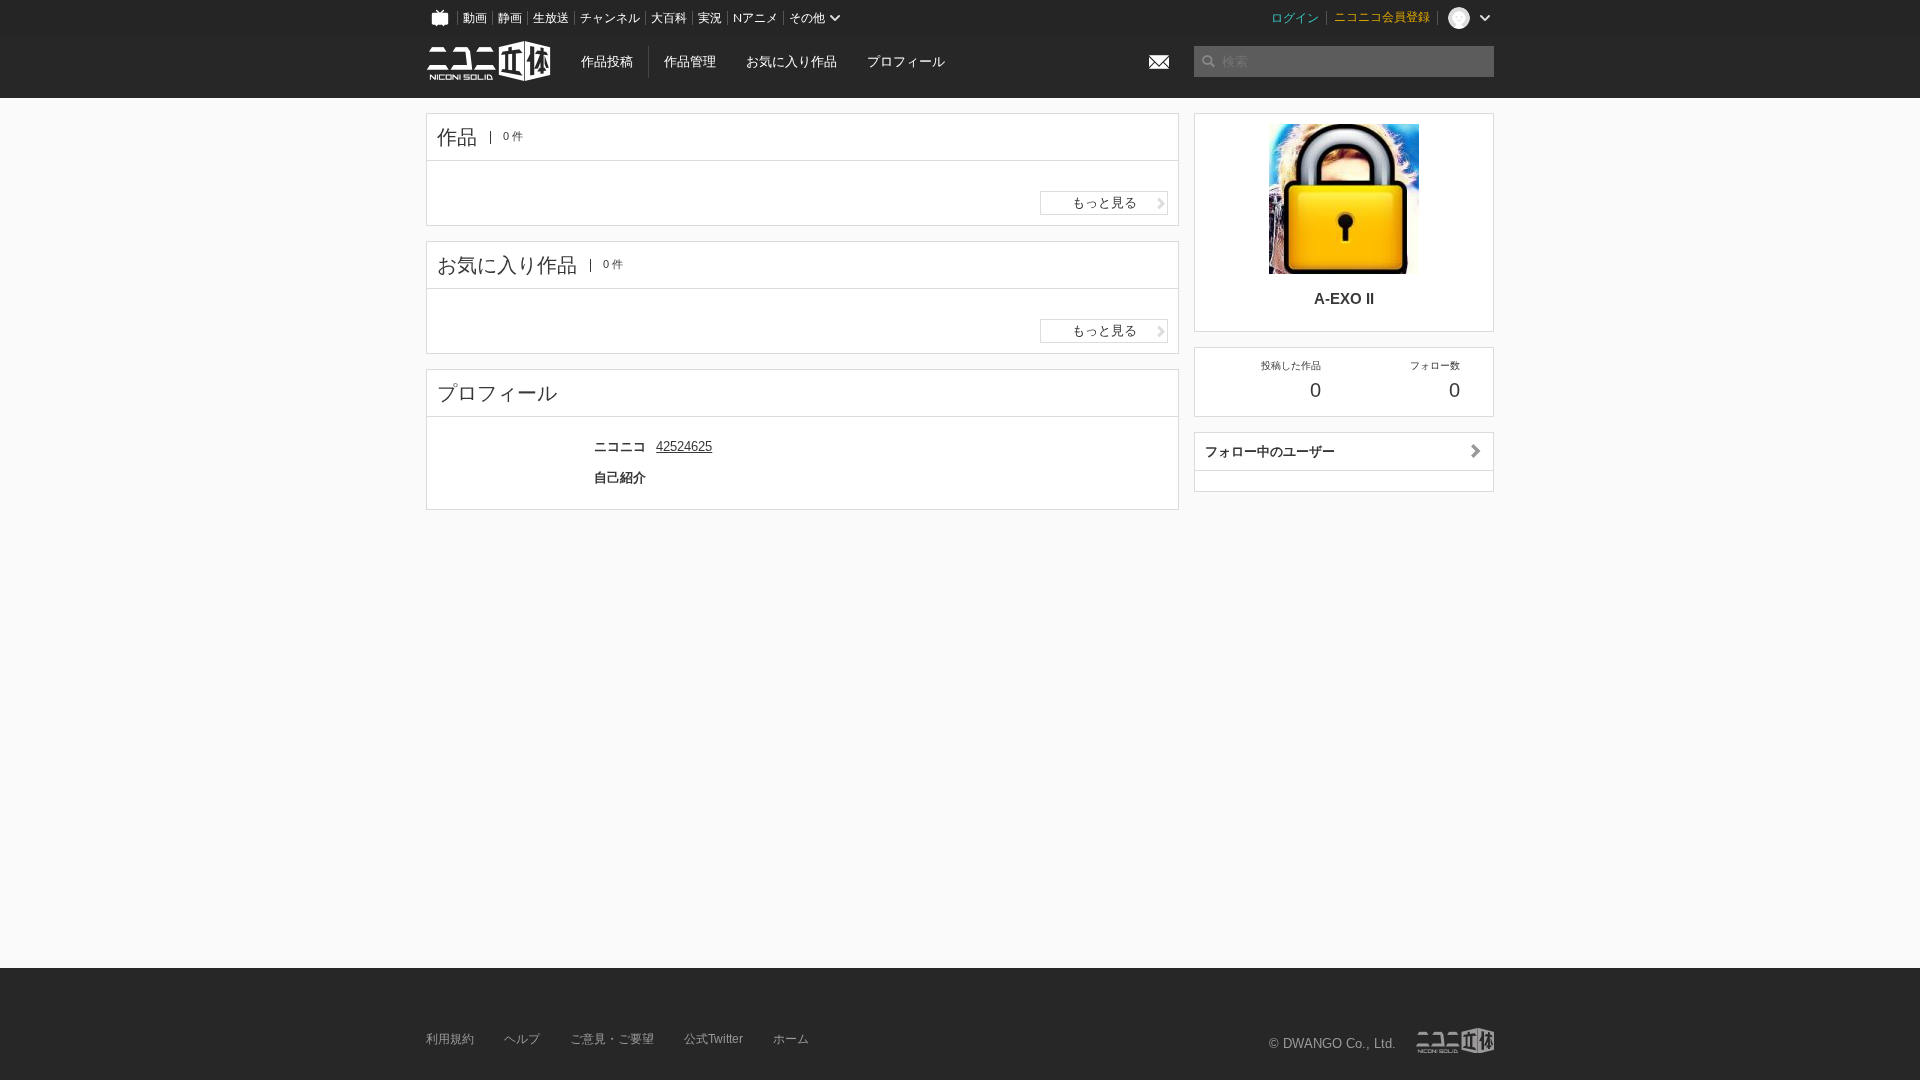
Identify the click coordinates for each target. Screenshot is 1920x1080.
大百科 (669, 18)
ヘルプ (522, 1039)
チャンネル (610, 18)
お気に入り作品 (791, 61)
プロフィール (906, 61)
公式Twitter (713, 1039)
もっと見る (1104, 202)
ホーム (791, 1039)
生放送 (551, 18)
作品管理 (690, 61)
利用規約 (450, 1039)
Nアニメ (755, 18)
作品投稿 (607, 61)
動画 (475, 18)
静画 (510, 18)
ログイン (1295, 18)
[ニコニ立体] (1455, 1040)
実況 (710, 18)
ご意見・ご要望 (612, 1039)
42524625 (684, 446)
